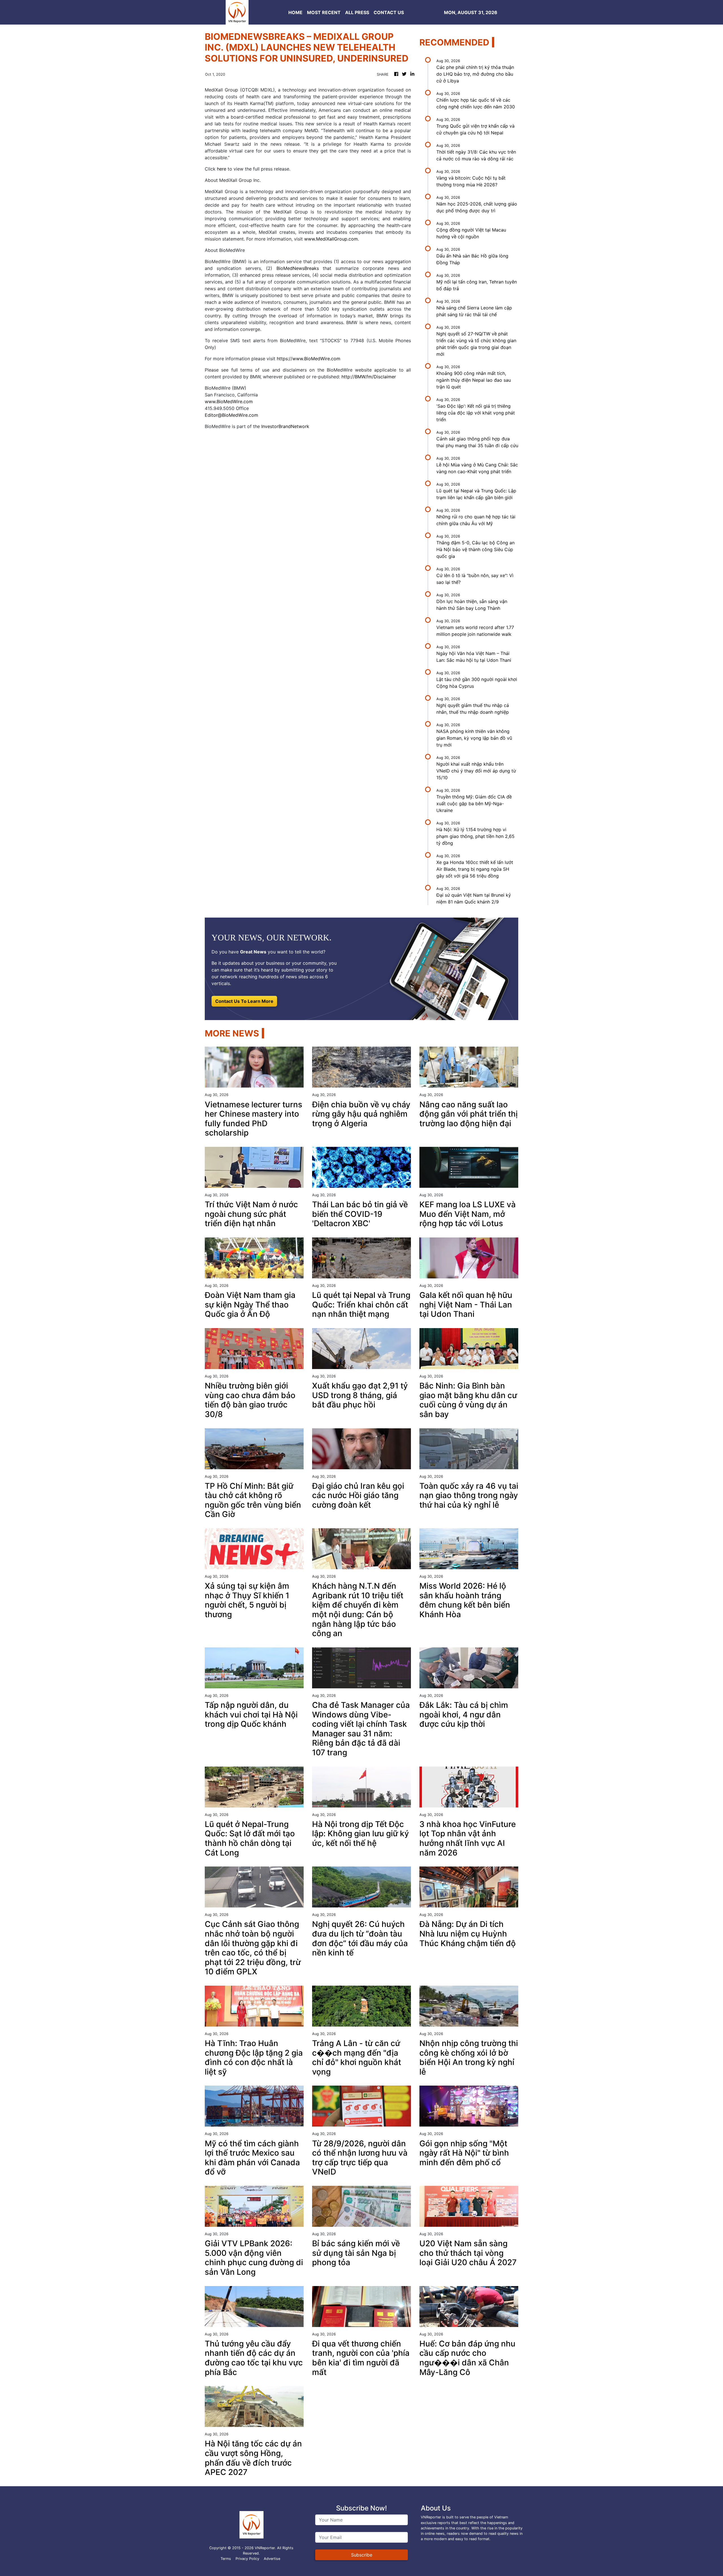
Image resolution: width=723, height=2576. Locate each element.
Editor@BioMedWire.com (231, 415)
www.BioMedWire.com (229, 401)
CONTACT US (389, 12)
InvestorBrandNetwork (285, 426)
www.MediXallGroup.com (331, 239)
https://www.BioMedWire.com (309, 359)
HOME (295, 12)
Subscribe (362, 2555)
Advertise (272, 2559)
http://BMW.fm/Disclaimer (369, 377)
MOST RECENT (324, 12)
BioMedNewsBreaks (298, 268)
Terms (226, 2559)
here (222, 169)
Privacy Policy (247, 2559)
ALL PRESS (357, 12)
